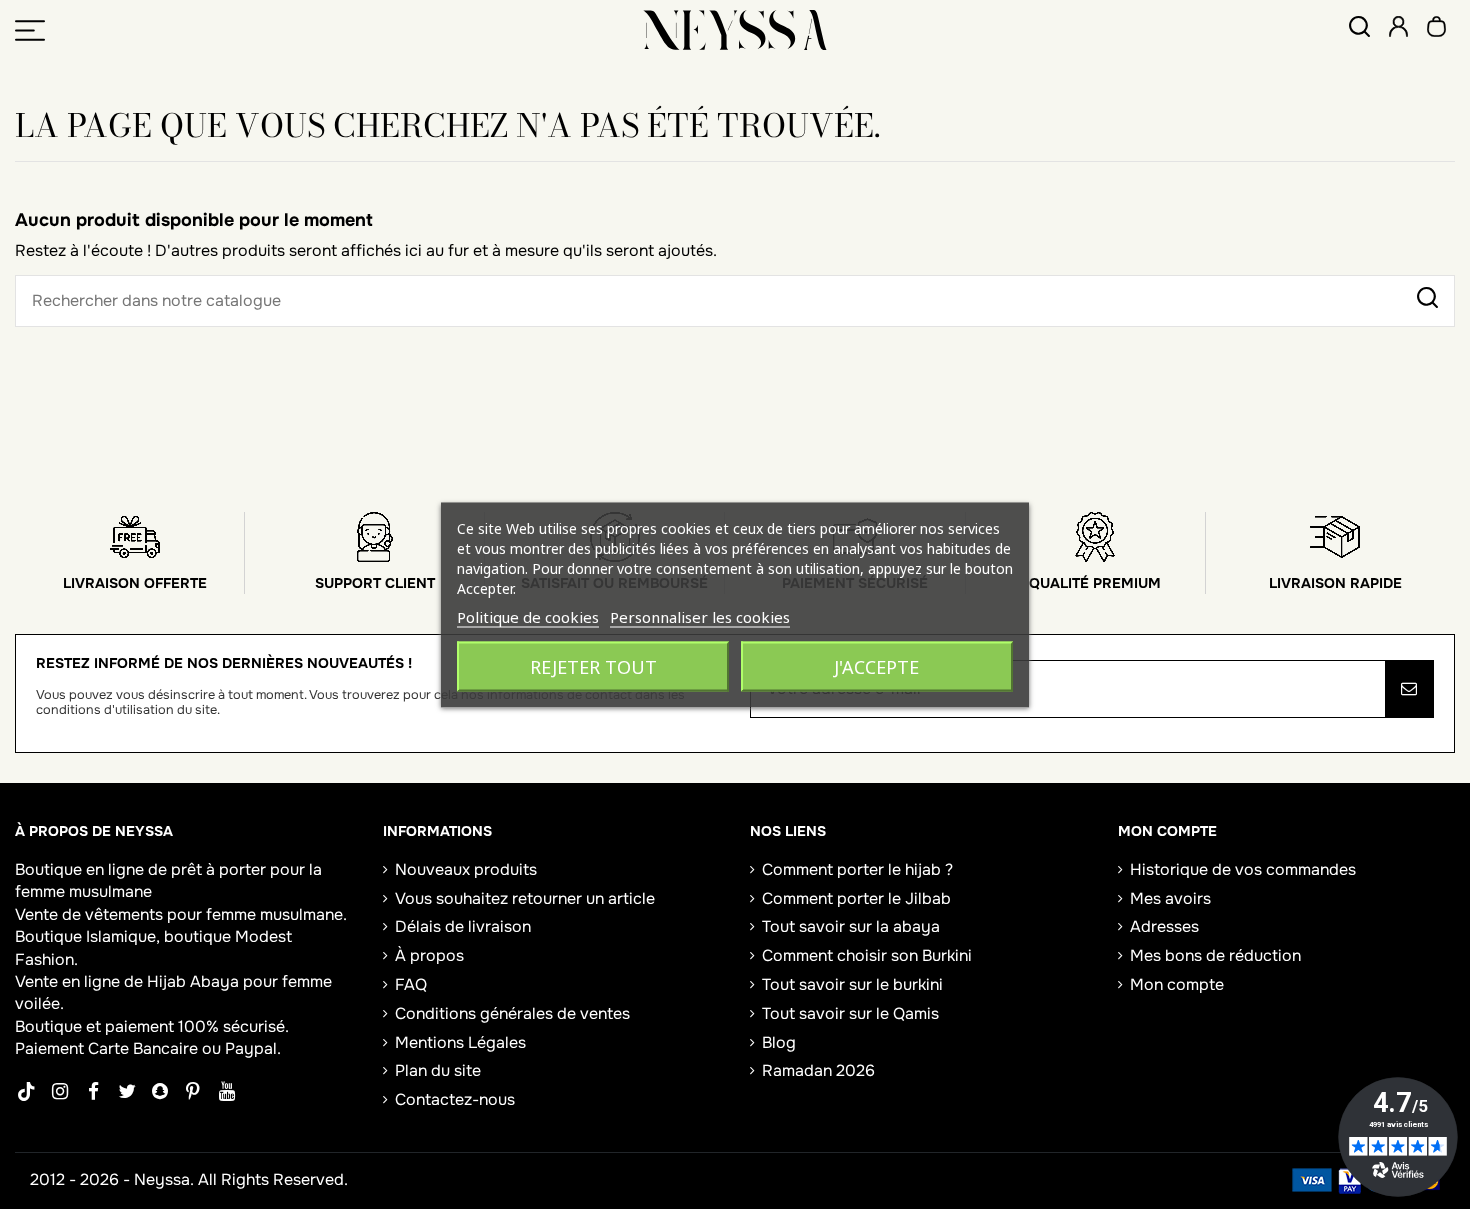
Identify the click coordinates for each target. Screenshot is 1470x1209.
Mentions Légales (460, 1042)
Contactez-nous (455, 1099)
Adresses (1164, 926)
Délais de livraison (463, 926)
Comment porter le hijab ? (857, 869)
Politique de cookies (528, 616)
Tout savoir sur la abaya (851, 926)
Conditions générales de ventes (512, 1013)
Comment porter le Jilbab (856, 898)
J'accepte (876, 666)
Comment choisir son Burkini (867, 955)
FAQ (411, 984)
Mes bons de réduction (1215, 955)
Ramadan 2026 (818, 1070)
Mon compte (1177, 984)
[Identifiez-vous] (1398, 29)
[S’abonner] (1409, 689)
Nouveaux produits (466, 869)
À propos (429, 955)
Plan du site (438, 1070)
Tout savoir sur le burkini (852, 984)
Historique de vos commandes (1243, 869)
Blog (779, 1042)
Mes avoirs (1170, 898)
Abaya (214, 981)
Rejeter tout (593, 666)
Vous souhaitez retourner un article (525, 898)
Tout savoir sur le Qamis (850, 1013)
